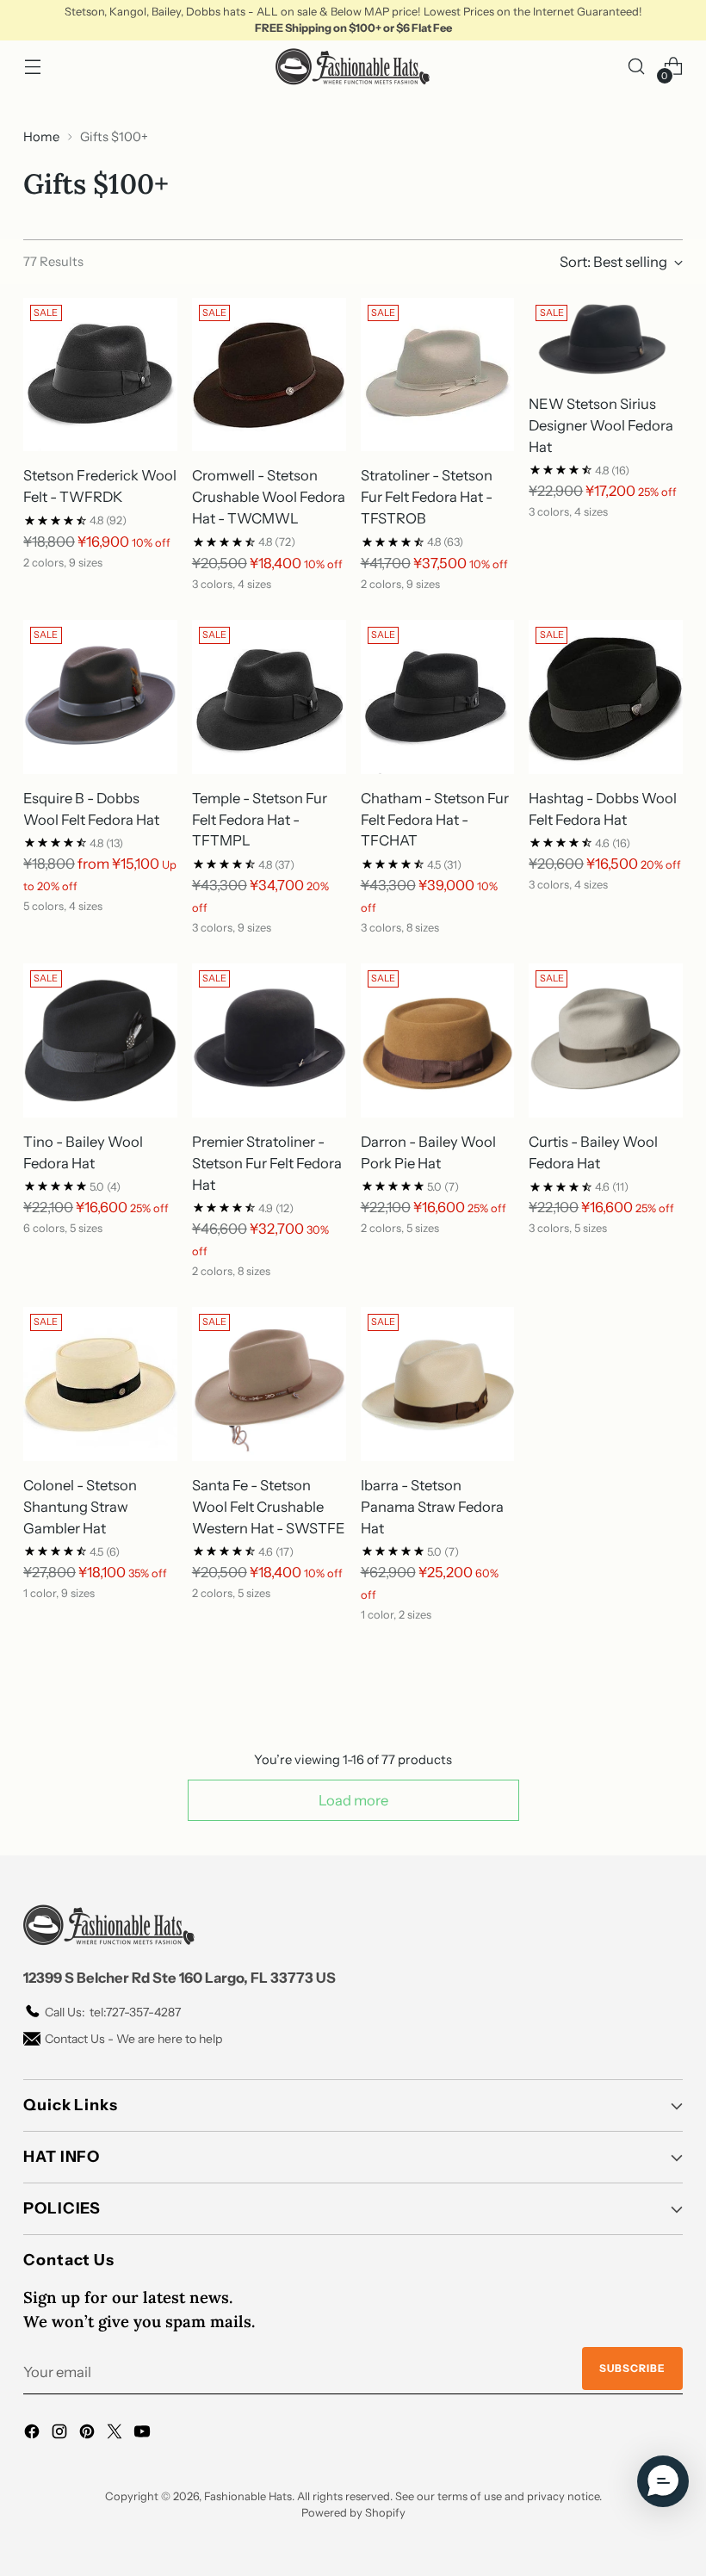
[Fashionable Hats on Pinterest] (89, 2434)
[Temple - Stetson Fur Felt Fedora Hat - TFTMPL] (269, 697)
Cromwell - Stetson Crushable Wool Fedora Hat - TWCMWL (269, 497)
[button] (663, 2481)
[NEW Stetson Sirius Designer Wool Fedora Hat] (606, 339)
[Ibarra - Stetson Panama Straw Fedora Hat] (438, 1384)
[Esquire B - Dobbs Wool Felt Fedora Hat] (100, 697)
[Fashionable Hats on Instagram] (61, 2434)
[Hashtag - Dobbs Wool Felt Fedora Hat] (606, 697)
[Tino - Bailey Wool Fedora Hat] (100, 1040)
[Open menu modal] (32, 67)
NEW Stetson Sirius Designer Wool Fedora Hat (601, 425)
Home (41, 137)
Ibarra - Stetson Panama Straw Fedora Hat (432, 1507)
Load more (353, 1800)
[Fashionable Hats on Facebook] (34, 2434)
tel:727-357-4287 (113, 2012)
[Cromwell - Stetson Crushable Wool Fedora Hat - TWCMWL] (269, 375)
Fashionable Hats (248, 2496)
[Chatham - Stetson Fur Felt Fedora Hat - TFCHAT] (438, 697)
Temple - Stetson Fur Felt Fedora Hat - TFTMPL (260, 820)
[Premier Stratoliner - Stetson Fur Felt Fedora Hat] (269, 1040)
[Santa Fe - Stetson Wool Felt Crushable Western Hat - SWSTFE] (269, 1384)
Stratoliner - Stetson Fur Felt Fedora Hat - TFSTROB (427, 497)
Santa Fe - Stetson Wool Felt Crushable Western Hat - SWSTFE (269, 1507)
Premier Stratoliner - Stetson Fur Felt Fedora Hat (267, 1163)
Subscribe (632, 2368)
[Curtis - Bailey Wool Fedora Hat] (606, 1040)
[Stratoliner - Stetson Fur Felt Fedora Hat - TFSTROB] (438, 375)
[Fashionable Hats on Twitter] (116, 2434)
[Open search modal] (637, 67)
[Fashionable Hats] (353, 67)
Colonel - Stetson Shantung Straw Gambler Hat (80, 1507)
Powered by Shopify (353, 2513)
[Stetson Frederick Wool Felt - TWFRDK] (100, 375)
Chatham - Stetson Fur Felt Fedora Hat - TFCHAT (435, 820)
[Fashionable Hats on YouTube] (144, 2434)
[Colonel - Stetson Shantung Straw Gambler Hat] (100, 1384)
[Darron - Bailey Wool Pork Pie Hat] (438, 1040)
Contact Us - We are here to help (133, 2039)
